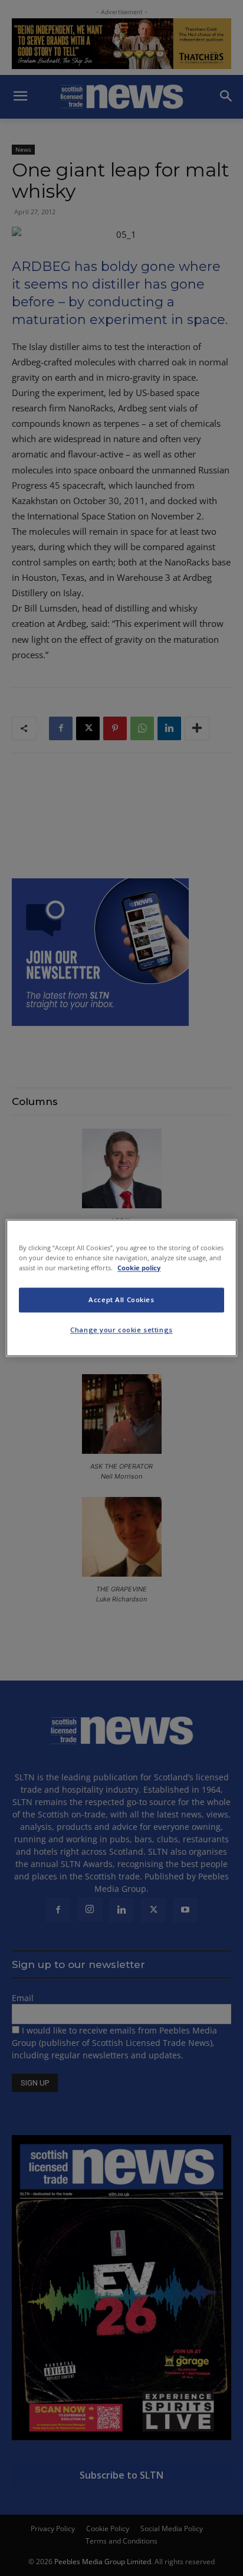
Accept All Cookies (121, 1300)
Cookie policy (139, 1268)
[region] (121, 1288)
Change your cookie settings (121, 1330)
